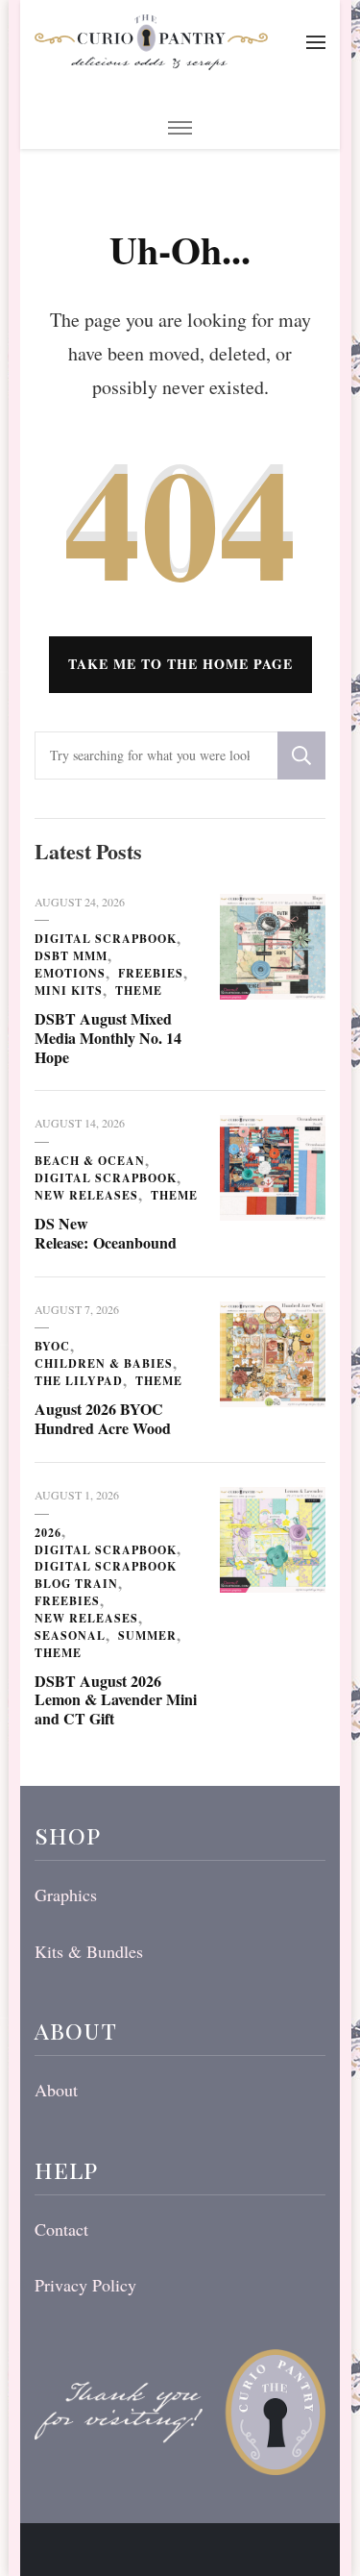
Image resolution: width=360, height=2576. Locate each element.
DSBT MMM (71, 956)
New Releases (86, 1195)
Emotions (70, 973)
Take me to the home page (180, 664)
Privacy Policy (85, 2285)
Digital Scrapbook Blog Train (106, 1575)
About (56, 2090)
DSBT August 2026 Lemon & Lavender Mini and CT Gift (116, 1700)
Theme (139, 991)
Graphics (66, 1895)
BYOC (52, 1346)
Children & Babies (104, 1363)
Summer (147, 1635)
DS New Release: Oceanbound (106, 1233)
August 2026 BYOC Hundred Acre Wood (103, 1418)
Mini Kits (69, 991)
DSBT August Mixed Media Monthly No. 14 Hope (108, 1038)
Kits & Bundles (89, 1951)
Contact (61, 2229)
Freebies (151, 973)
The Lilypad (79, 1381)
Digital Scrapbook (106, 939)
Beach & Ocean (90, 1161)
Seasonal (70, 1635)
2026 (48, 1533)
